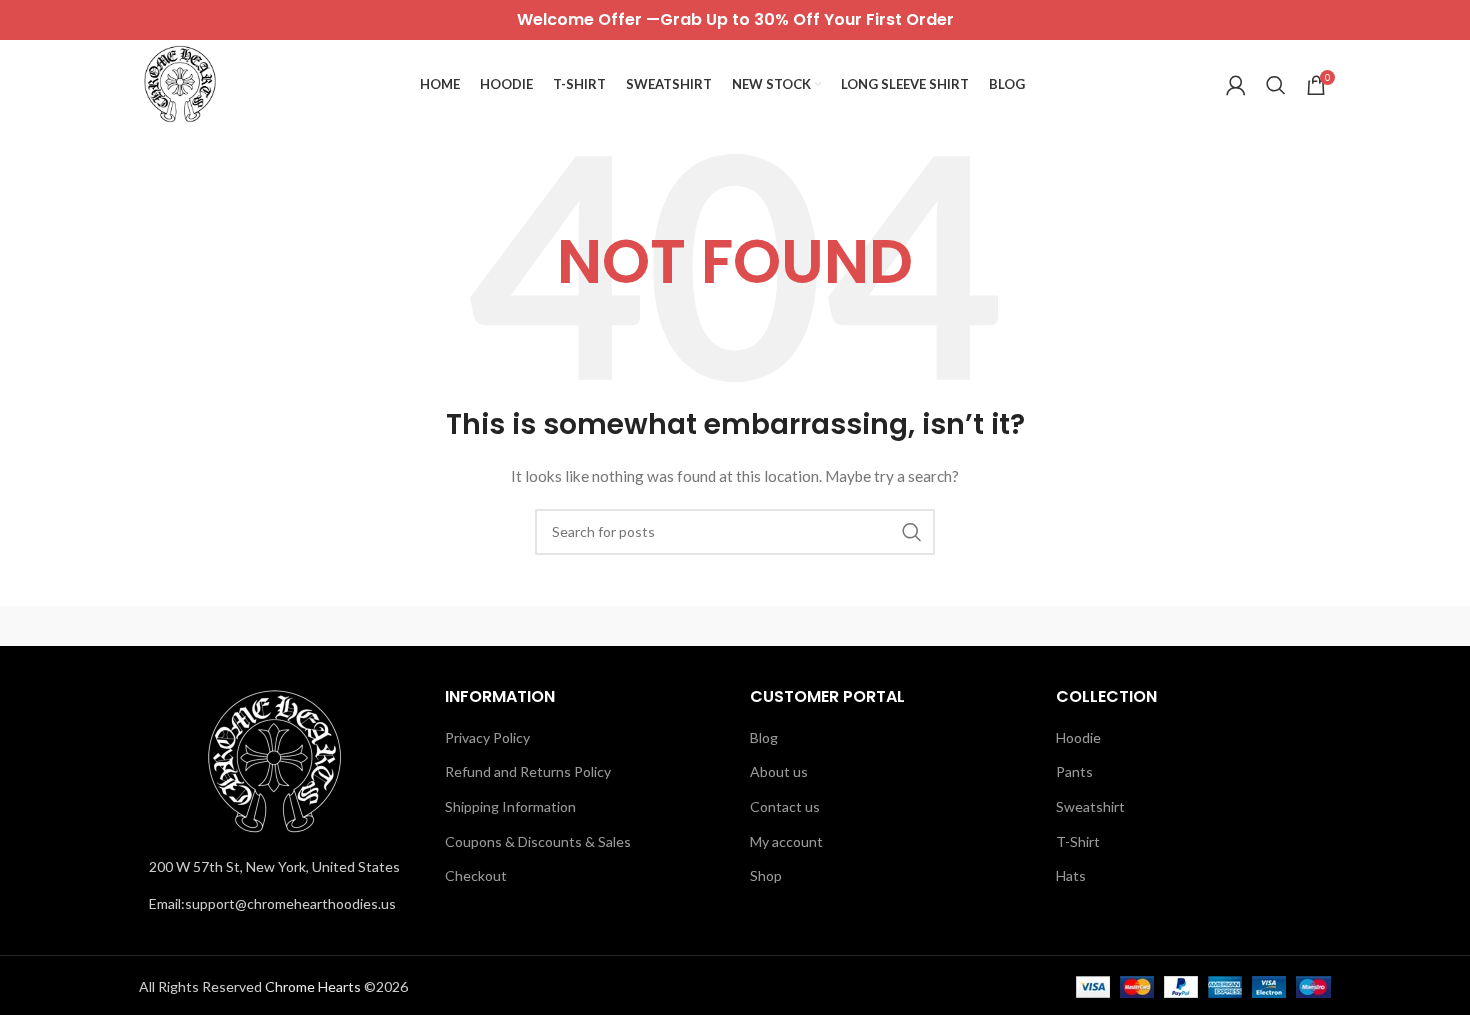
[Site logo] (179, 83)
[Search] (1276, 85)
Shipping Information (510, 806)
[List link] (277, 904)
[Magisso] (394, 626)
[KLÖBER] (735, 626)
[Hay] (1075, 626)
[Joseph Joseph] (905, 626)
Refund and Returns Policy (528, 771)
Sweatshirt (1090, 806)
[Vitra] (224, 626)
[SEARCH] (912, 532)
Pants (1074, 771)
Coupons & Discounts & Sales (538, 841)
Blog (764, 737)
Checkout (476, 875)
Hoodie (1078, 737)
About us (779, 771)
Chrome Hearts (313, 986)
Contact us (785, 806)
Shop (766, 875)
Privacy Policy (487, 737)
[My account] (1236, 85)
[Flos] (1246, 626)
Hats (1071, 875)
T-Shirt (1078, 841)
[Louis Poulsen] (565, 626)
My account (786, 841)
